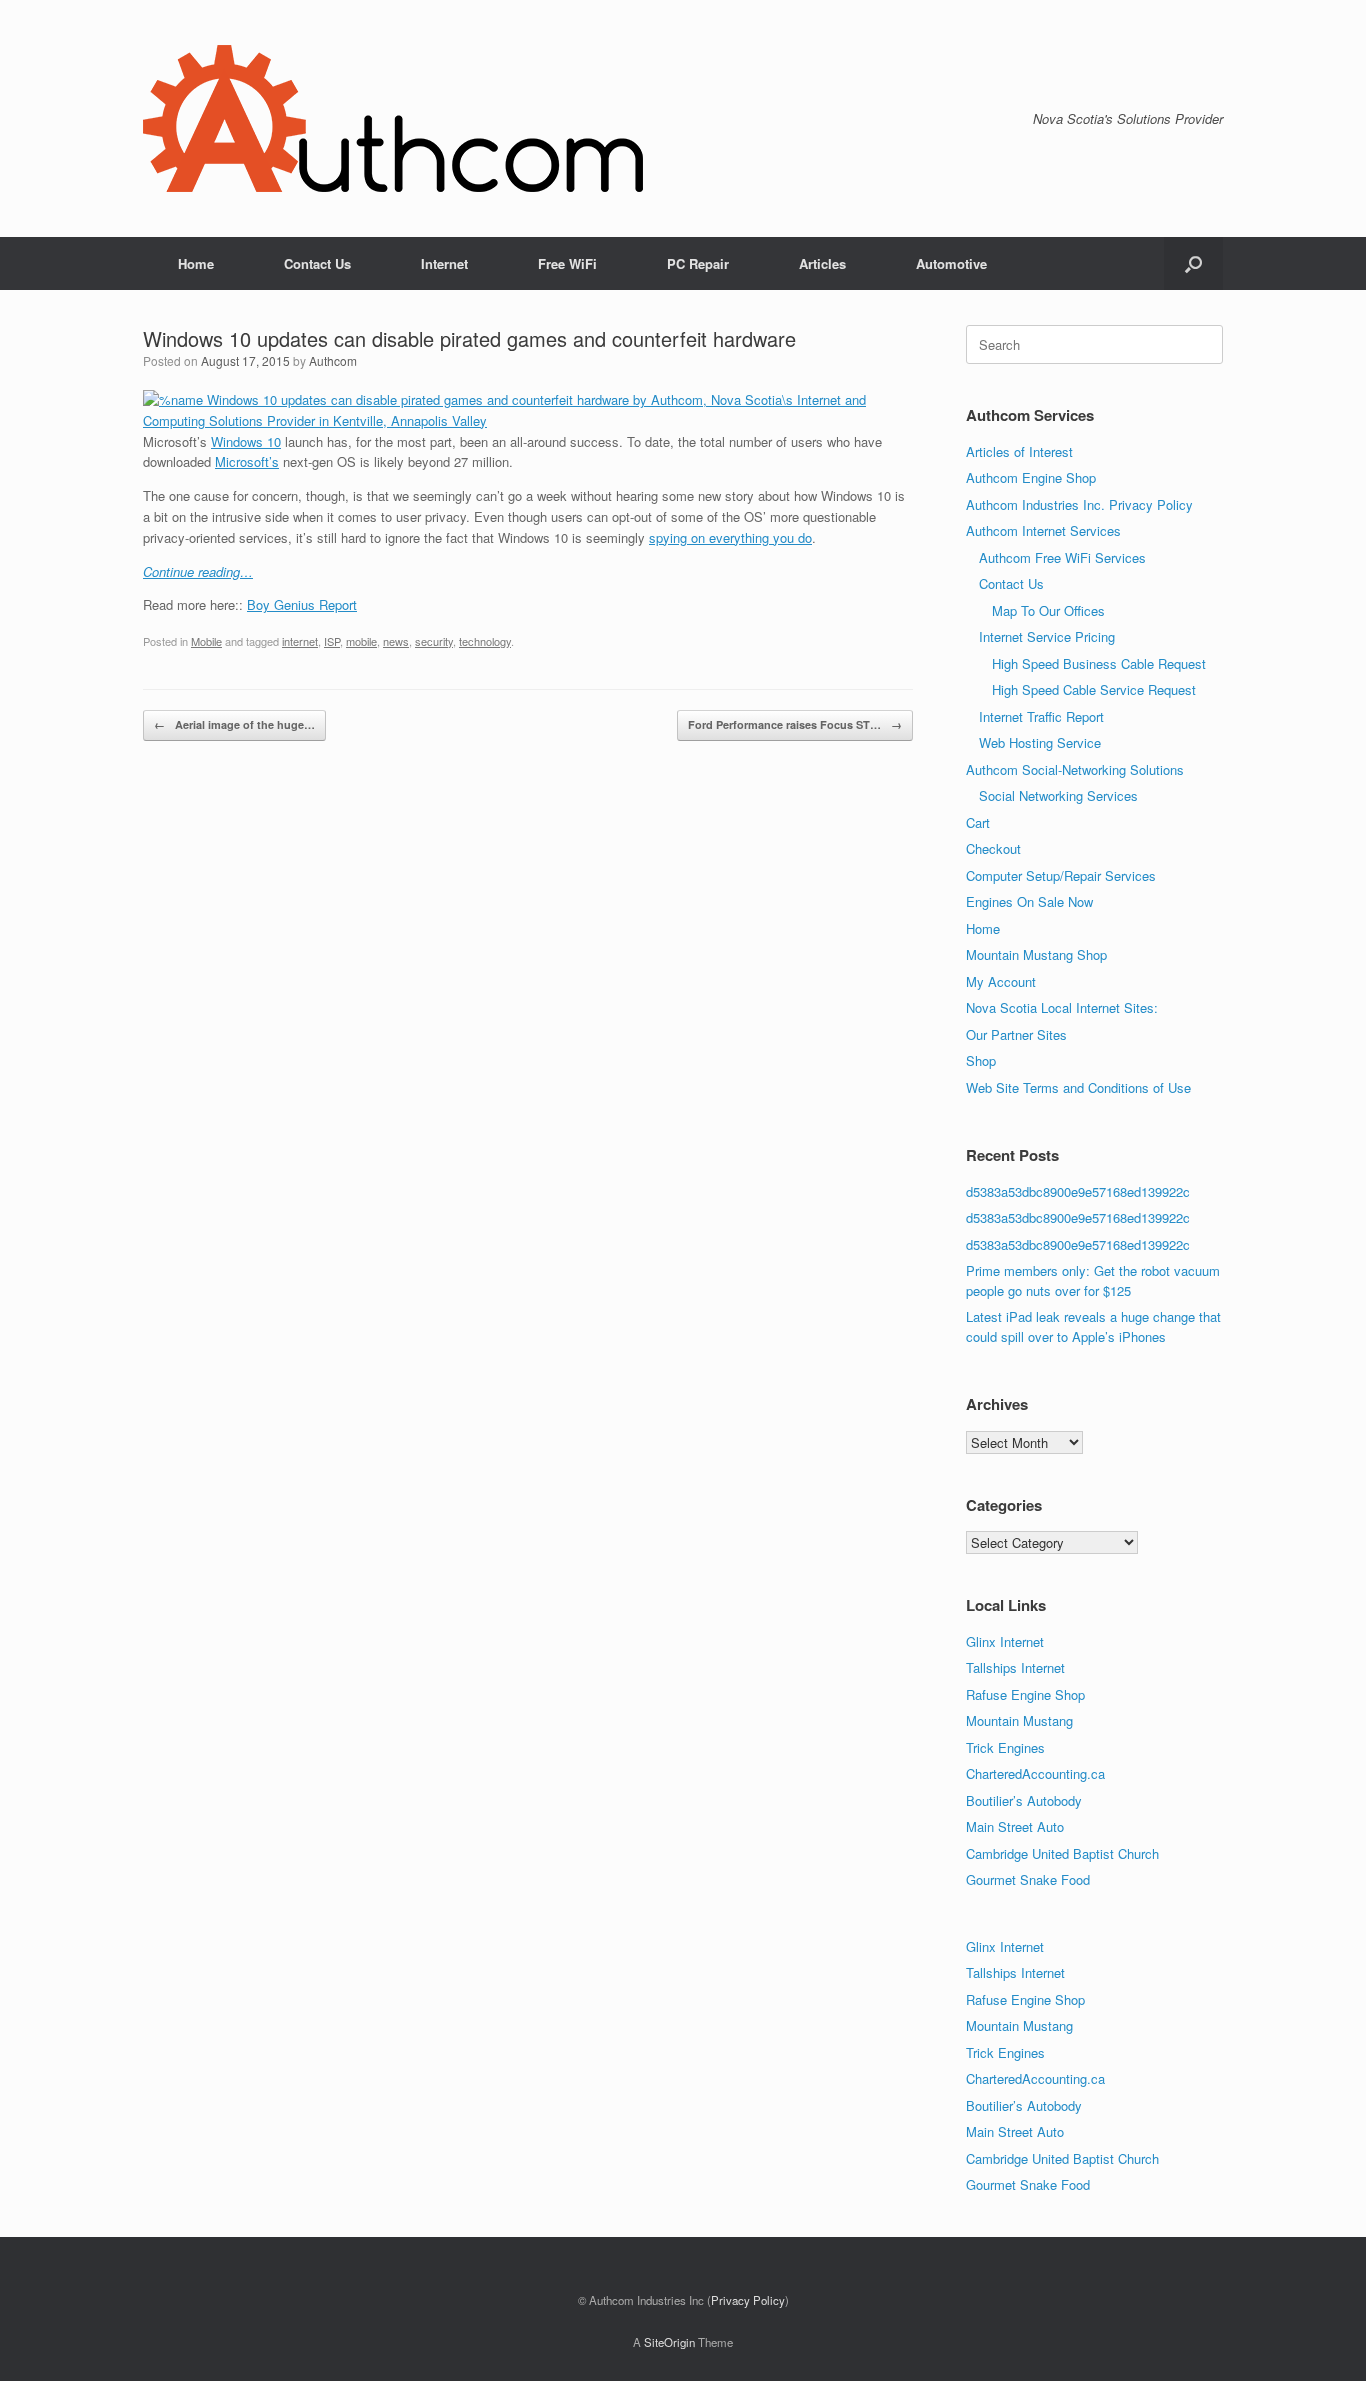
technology (485, 641)
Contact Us (317, 263)
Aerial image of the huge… (234, 724)
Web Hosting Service (1040, 742)
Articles (822, 263)
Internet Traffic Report (1041, 716)
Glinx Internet (1005, 1641)
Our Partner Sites (1016, 1034)
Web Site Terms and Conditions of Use (1078, 1087)
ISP (332, 641)
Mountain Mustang (1019, 1720)
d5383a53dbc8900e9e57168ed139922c (1078, 1191)
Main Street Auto (1015, 1826)
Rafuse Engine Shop (1025, 1694)
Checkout (993, 848)
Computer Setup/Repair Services (1061, 875)
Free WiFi (567, 263)
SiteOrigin (669, 2342)
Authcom (333, 360)
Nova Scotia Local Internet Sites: (1062, 1007)
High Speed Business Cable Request (1099, 663)
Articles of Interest (1019, 451)
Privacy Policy (748, 2300)
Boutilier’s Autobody (1024, 1800)
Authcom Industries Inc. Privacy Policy (1079, 504)
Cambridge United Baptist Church (1062, 1853)
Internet (444, 263)
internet (300, 641)
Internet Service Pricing (1047, 636)
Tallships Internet (1015, 1667)
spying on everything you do (730, 537)
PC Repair (698, 263)
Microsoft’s (247, 461)
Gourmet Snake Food (1028, 1879)
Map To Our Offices (1048, 610)
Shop (981, 1060)
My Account (1001, 981)
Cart (978, 822)
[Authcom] (393, 118)
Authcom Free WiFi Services (1062, 557)
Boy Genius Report (302, 604)
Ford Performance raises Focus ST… (795, 724)
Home (196, 263)
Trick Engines (1005, 1747)
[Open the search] (1193, 263)
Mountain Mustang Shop (1036, 954)
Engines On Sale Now (1029, 901)
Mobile (206, 641)
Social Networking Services (1058, 795)
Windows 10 (246, 441)
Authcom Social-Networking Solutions (1075, 769)
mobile (361, 641)
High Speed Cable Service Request (1094, 689)
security (434, 641)
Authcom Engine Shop (1031, 477)
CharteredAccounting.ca (1035, 1773)
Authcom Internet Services (1043, 530)
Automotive (951, 263)
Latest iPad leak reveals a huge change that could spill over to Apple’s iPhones (1093, 1326)
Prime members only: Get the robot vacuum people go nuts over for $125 (1093, 1280)
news (396, 641)
